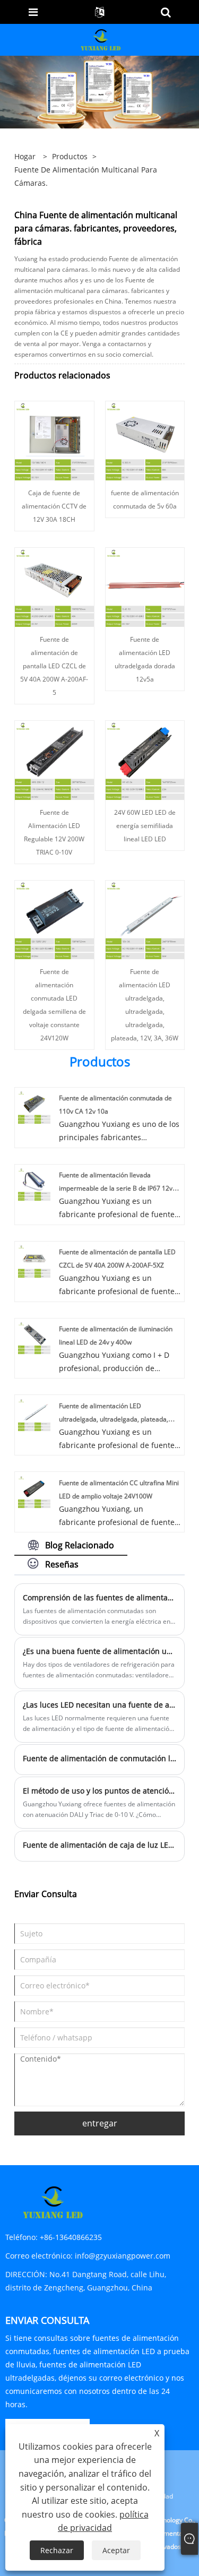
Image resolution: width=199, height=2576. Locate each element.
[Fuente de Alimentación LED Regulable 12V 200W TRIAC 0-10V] (54, 759)
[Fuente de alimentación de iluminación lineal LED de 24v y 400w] (34, 1337)
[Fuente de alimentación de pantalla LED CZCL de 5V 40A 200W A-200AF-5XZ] (34, 1260)
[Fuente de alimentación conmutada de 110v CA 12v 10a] (34, 1106)
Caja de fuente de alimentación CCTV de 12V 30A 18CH (54, 506)
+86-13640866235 (71, 2237)
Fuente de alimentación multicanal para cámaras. (86, 176)
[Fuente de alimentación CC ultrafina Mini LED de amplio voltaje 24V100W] (34, 1491)
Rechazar (57, 2550)
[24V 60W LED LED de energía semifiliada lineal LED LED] (145, 759)
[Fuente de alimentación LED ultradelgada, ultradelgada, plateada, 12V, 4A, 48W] (34, 1414)
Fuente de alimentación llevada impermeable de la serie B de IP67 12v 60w (116, 1188)
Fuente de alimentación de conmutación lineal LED (100, 1758)
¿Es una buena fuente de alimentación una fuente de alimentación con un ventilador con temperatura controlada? (100, 1651)
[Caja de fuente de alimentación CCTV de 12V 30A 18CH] (54, 440)
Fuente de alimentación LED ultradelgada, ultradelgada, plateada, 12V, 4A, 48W (114, 1419)
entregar (100, 2123)
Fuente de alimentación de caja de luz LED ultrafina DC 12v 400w (100, 1845)
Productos (70, 156)
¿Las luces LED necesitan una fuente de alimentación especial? (100, 1705)
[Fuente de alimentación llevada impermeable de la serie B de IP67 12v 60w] (34, 1183)
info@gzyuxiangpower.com (123, 2256)
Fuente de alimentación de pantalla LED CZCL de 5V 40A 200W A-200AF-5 (54, 666)
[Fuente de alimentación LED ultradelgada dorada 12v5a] (145, 586)
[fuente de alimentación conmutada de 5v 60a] (145, 440)
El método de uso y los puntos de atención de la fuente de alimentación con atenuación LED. (100, 1791)
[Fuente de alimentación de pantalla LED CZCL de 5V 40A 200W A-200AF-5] (54, 586)
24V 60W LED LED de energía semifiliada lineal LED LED (145, 826)
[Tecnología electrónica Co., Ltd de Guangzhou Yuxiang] (101, 39)
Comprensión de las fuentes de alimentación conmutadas (100, 1597)
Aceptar (116, 2550)
